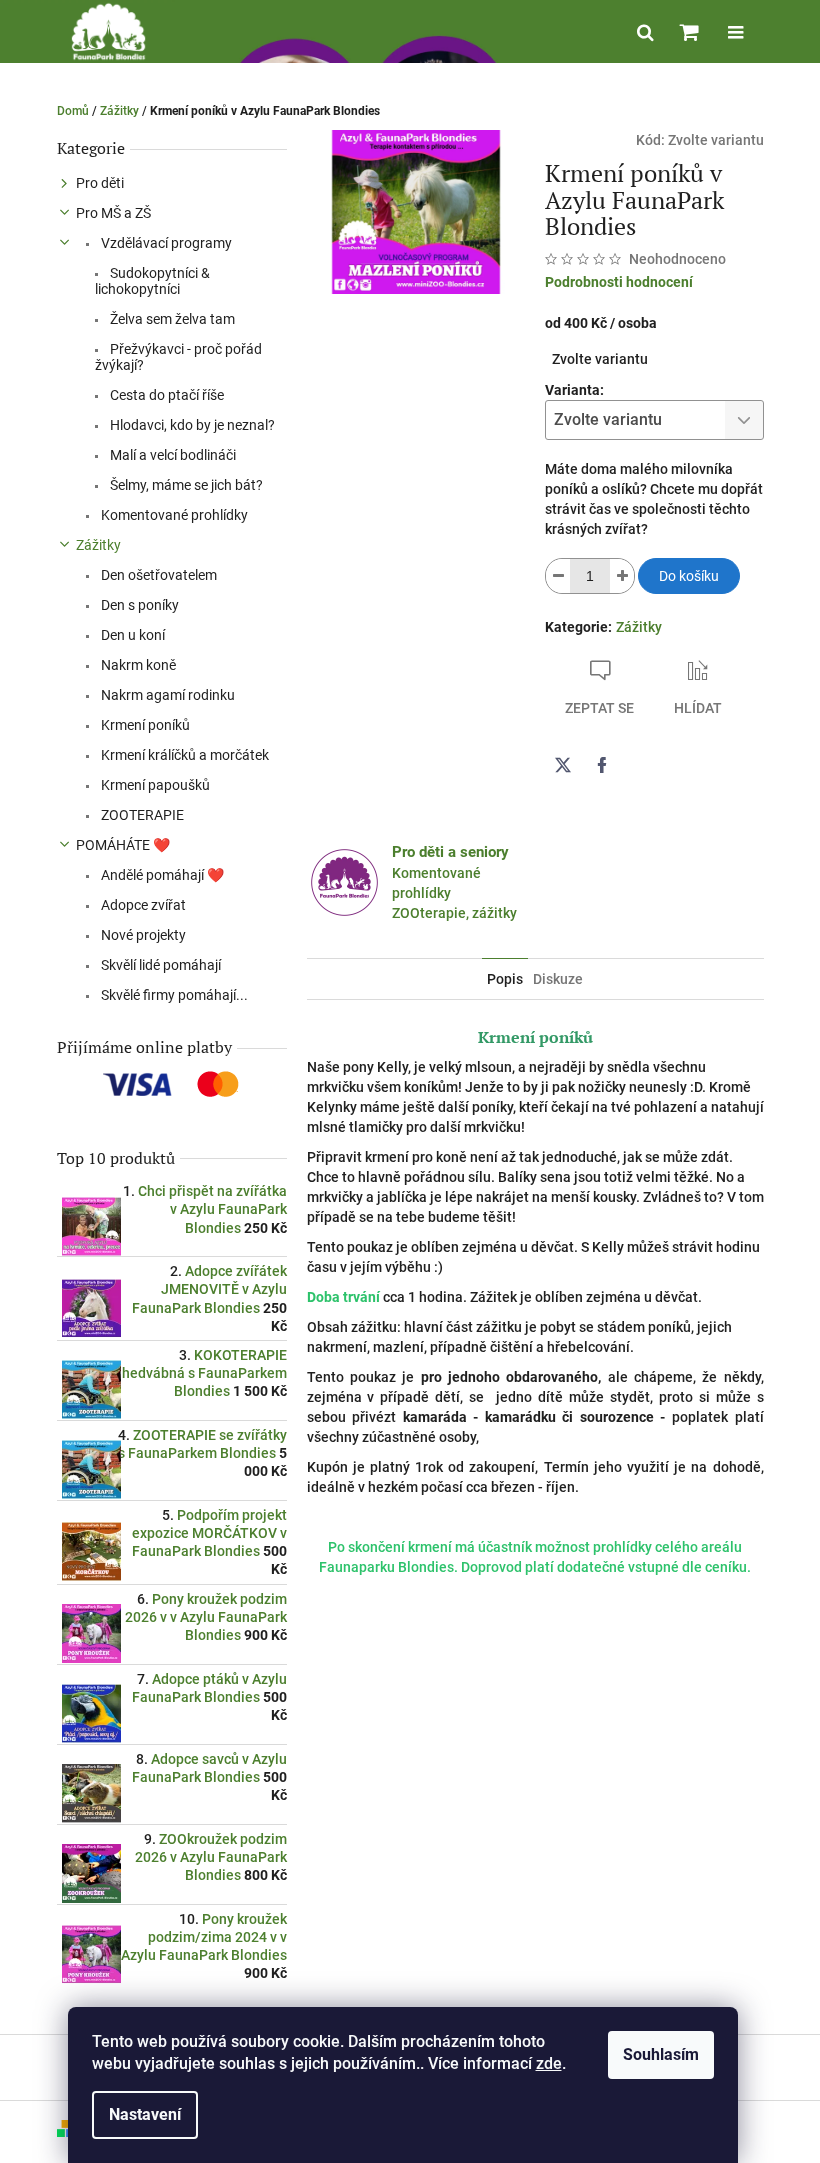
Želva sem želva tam (171, 319)
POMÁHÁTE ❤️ (123, 845)
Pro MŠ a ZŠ (113, 213)
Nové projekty (142, 935)
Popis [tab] (505, 979)
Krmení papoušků (154, 785)
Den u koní (131, 635)
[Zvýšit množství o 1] (622, 576)
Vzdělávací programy (165, 243)
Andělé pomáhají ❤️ (161, 875)
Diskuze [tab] (558, 979)
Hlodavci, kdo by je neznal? (191, 425)
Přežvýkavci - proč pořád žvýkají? (178, 357)
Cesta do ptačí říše (165, 395)
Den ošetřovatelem (157, 575)
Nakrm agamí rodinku (166, 695)
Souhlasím (661, 2054)
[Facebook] (602, 765)
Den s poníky (138, 605)
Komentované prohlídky (173, 515)
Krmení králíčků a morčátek (183, 755)
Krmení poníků (144, 725)
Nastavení (145, 2114)
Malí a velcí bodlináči (171, 455)
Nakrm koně (137, 665)
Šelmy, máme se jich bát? (185, 485)
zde (549, 2063)
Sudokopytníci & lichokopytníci (152, 281)
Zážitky (98, 545)
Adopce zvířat (142, 905)
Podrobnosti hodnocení (619, 282)
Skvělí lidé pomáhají (159, 965)
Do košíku (689, 576)
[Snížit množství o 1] (558, 576)
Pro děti (100, 183)
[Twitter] (563, 765)
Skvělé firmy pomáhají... (173, 995)
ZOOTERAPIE (141, 815)
